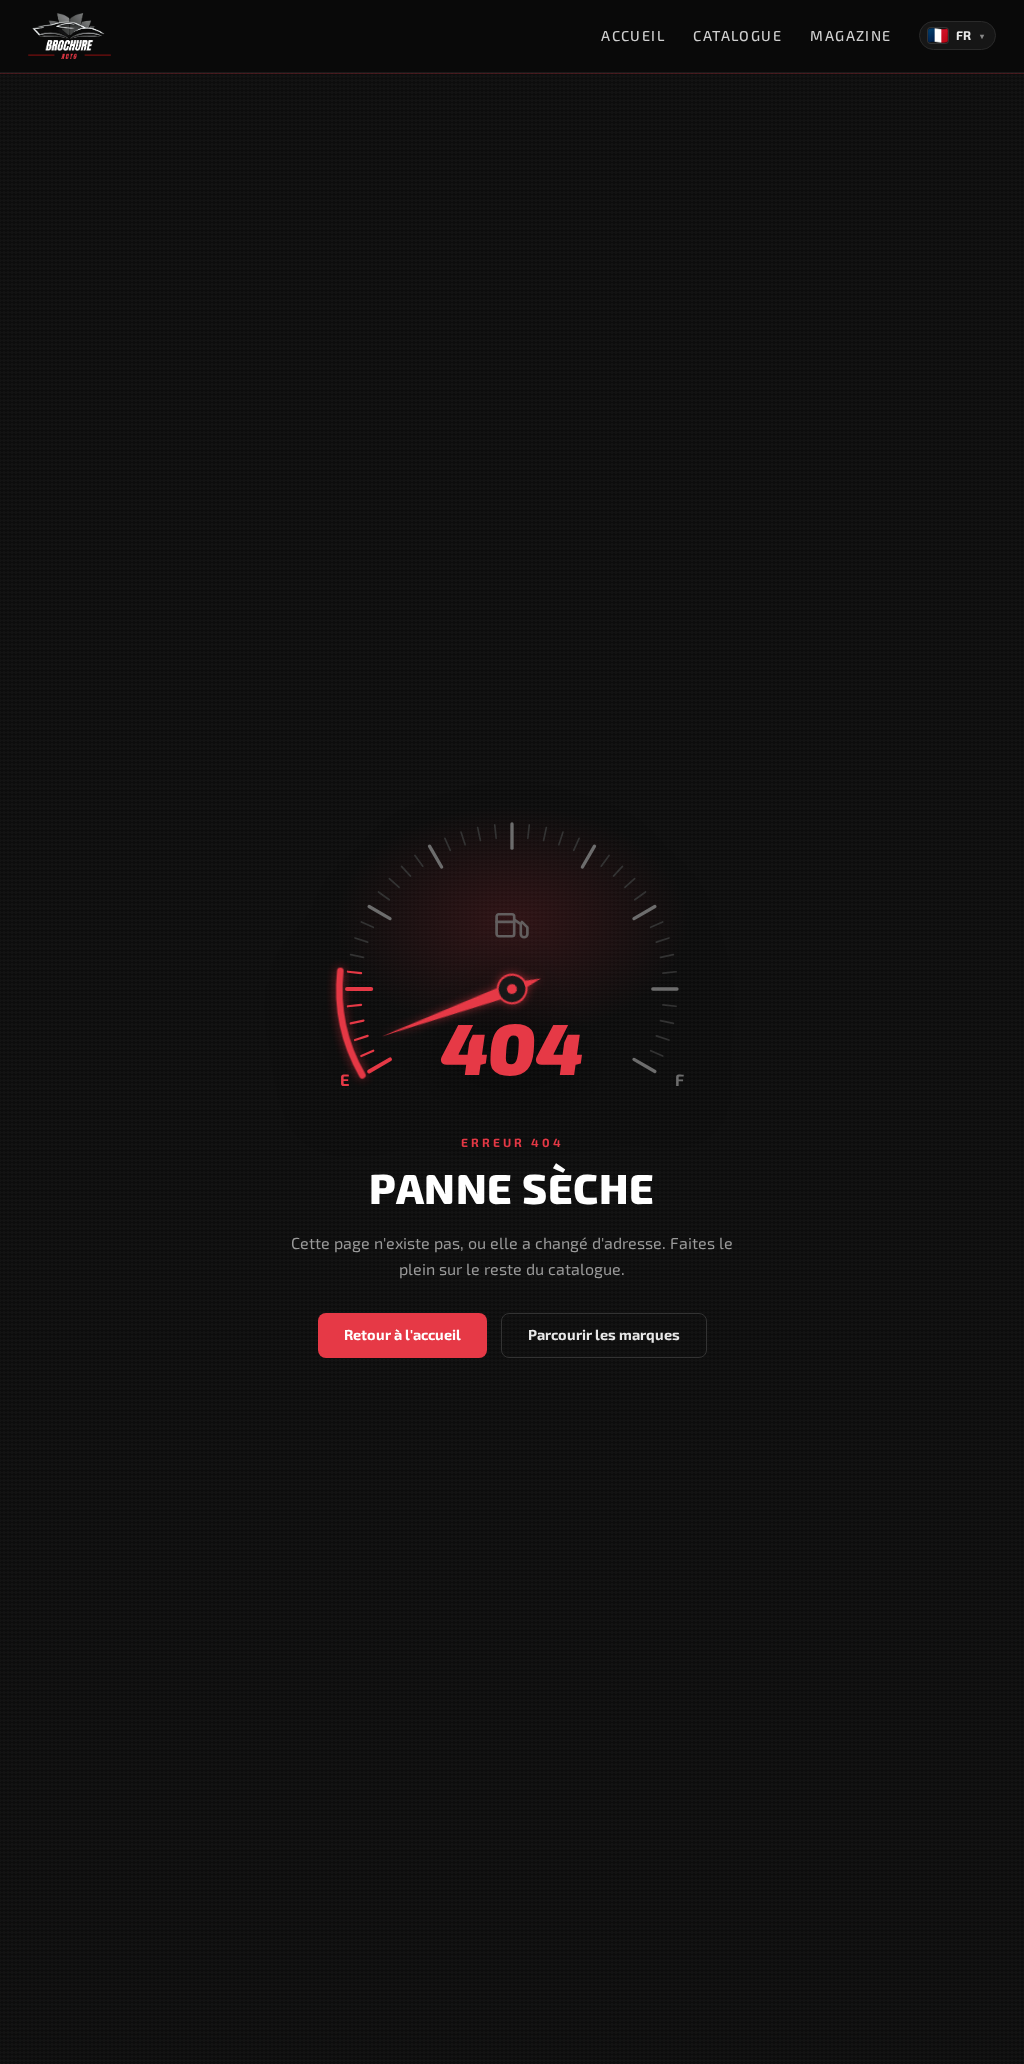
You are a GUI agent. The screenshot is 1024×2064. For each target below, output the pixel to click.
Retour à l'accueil (402, 1334)
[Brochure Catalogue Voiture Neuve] (69, 36)
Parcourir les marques (604, 1334)
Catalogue (737, 35)
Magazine (851, 35)
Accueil (633, 35)
